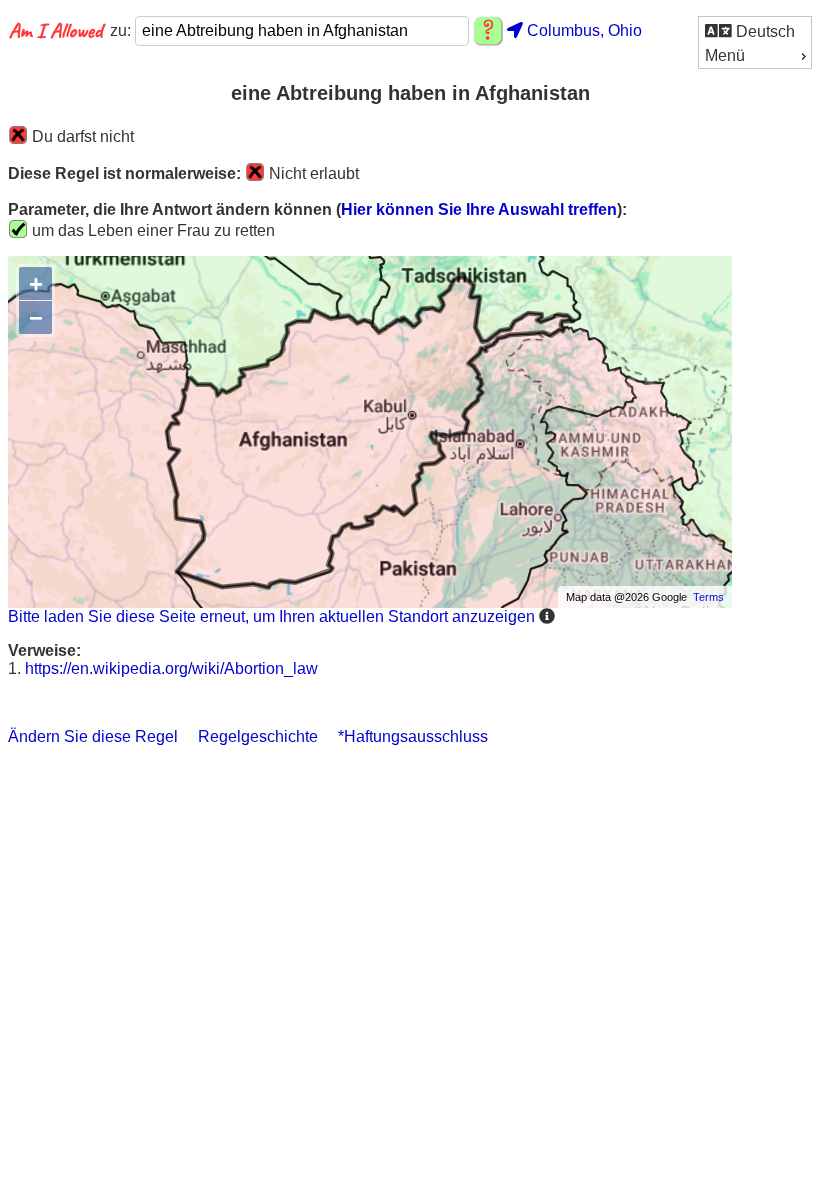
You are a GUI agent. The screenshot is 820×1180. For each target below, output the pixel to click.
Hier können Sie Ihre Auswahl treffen (479, 209)
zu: (122, 30)
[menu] (755, 42)
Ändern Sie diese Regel (93, 736)
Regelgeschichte (258, 736)
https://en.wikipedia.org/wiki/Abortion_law (171, 668)
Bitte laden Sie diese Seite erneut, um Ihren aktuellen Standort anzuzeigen (271, 616)
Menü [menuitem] (725, 55)
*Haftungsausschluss (413, 736)
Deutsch (763, 31)
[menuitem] (755, 30)
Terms (708, 597)
